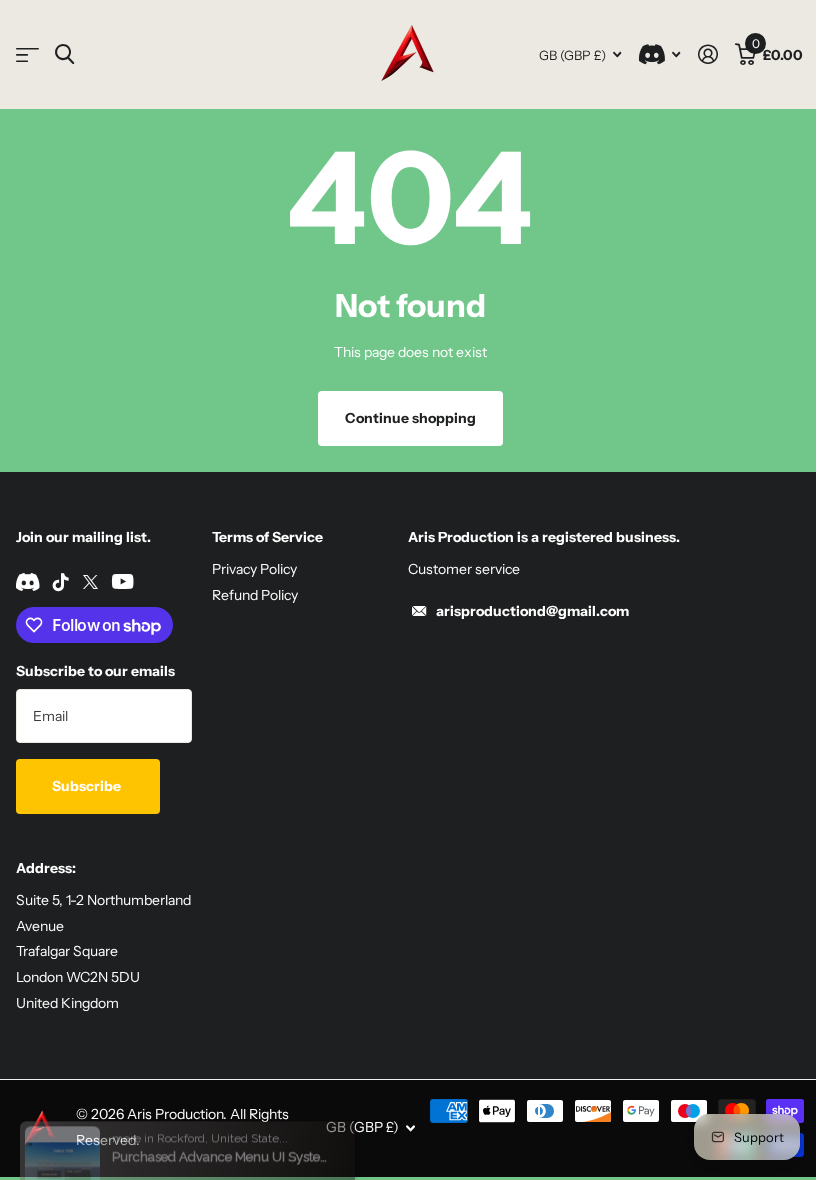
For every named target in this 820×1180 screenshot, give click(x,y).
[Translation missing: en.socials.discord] (27, 582)
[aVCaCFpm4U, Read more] (659, 54)
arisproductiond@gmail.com (532, 611)
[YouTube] (122, 581)
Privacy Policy (254, 569)
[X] (90, 582)
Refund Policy (255, 595)
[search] (64, 54)
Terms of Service (267, 537)
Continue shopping (410, 418)
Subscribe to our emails (95, 671)
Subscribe (88, 786)
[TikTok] (61, 582)
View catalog (27, 54)
